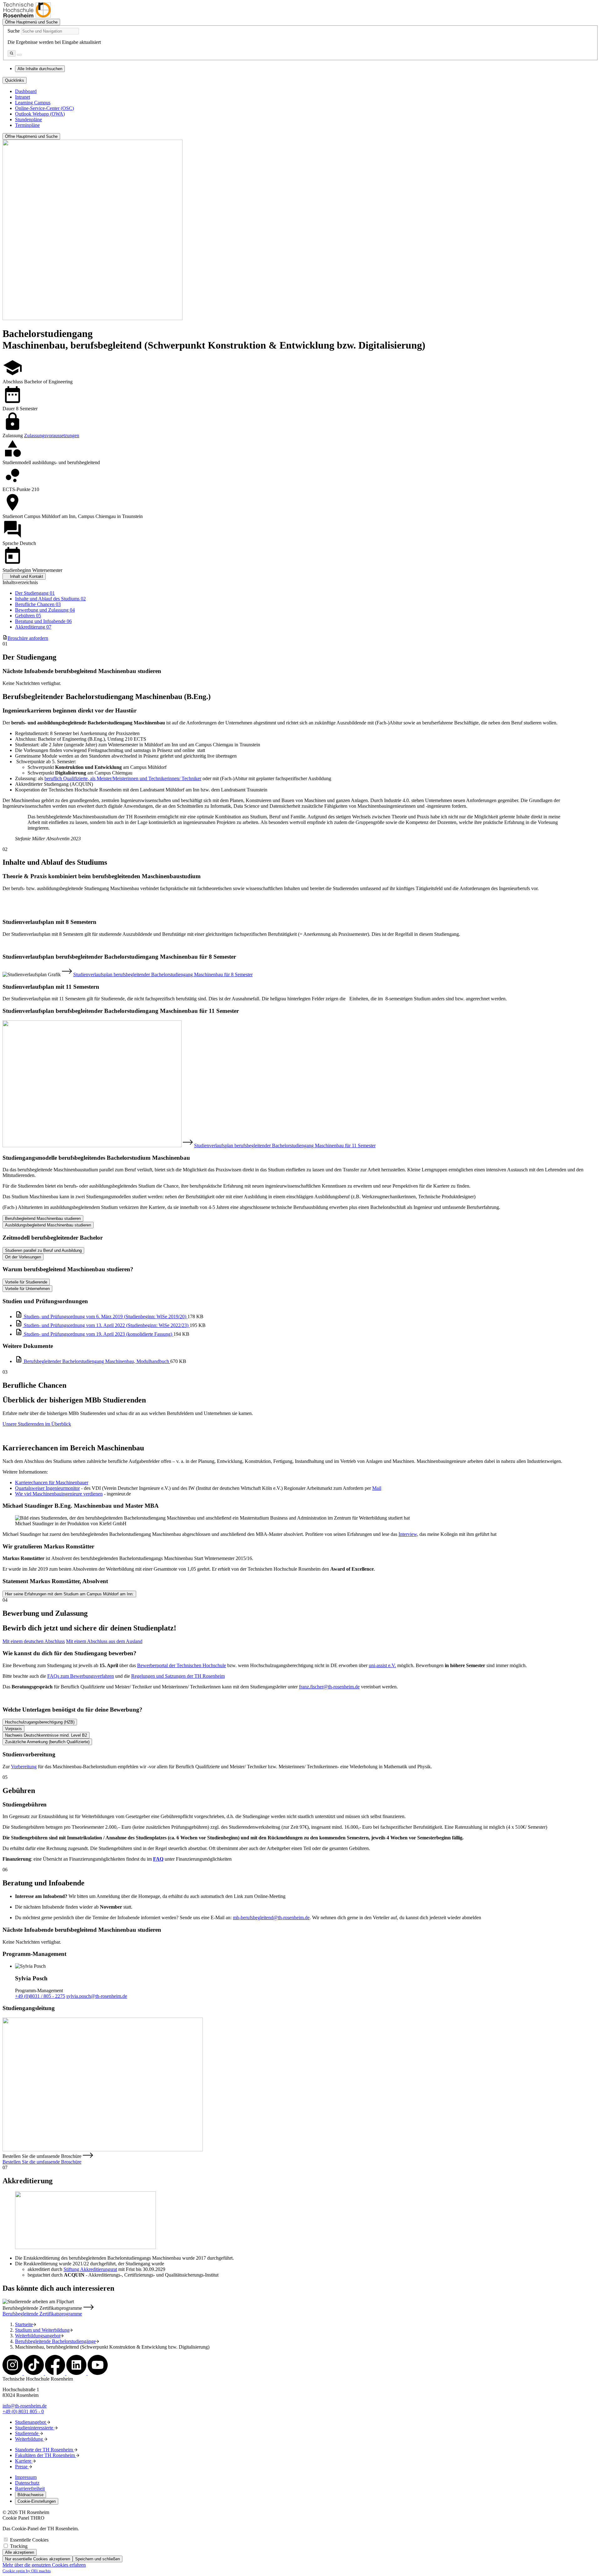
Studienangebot (31, 2422)
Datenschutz (27, 2483)
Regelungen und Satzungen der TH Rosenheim (178, 1676)
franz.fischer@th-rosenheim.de (329, 1687)
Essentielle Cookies (29, 2540)
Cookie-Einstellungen (37, 2501)
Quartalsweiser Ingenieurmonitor (47, 1488)
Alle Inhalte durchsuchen (40, 69)
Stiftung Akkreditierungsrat (90, 2269)
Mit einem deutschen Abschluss (34, 1641)
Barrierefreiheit (30, 2488)
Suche (14, 31)
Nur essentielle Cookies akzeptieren (38, 2559)
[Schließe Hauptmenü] (19, 55)
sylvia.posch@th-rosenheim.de (97, 1996)
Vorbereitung (24, 1767)
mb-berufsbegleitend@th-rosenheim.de (271, 1918)
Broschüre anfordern (28, 638)
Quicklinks (15, 80)
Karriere (24, 2461)
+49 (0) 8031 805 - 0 (23, 2411)
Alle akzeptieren (20, 2552)
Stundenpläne (28, 119)
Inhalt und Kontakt (27, 576)
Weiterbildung (30, 2439)
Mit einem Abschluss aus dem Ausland (104, 1641)
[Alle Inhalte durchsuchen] (12, 53)
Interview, (408, 1534)
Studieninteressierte (35, 2428)
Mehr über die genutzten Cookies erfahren (44, 2565)
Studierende (27, 2433)
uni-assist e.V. (382, 1665)
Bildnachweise (31, 2495)
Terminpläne (27, 125)
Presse (22, 2467)
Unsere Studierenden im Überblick (37, 1424)
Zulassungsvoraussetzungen (52, 435)
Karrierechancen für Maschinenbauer (52, 1482)
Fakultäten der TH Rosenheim (46, 2455)
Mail (377, 1488)
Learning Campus (33, 103)
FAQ (158, 1859)
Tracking (19, 2546)
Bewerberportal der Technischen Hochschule (182, 1665)
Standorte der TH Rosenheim (45, 2450)
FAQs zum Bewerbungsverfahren (81, 1676)
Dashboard (26, 91)
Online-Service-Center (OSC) (44, 108)
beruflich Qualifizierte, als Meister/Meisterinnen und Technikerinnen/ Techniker (123, 778)
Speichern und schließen (98, 2559)
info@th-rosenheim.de (25, 2406)
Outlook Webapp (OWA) (40, 114)
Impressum (26, 2477)
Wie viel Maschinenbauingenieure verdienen (59, 1494)
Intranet (23, 97)
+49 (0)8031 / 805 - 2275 (40, 1996)
